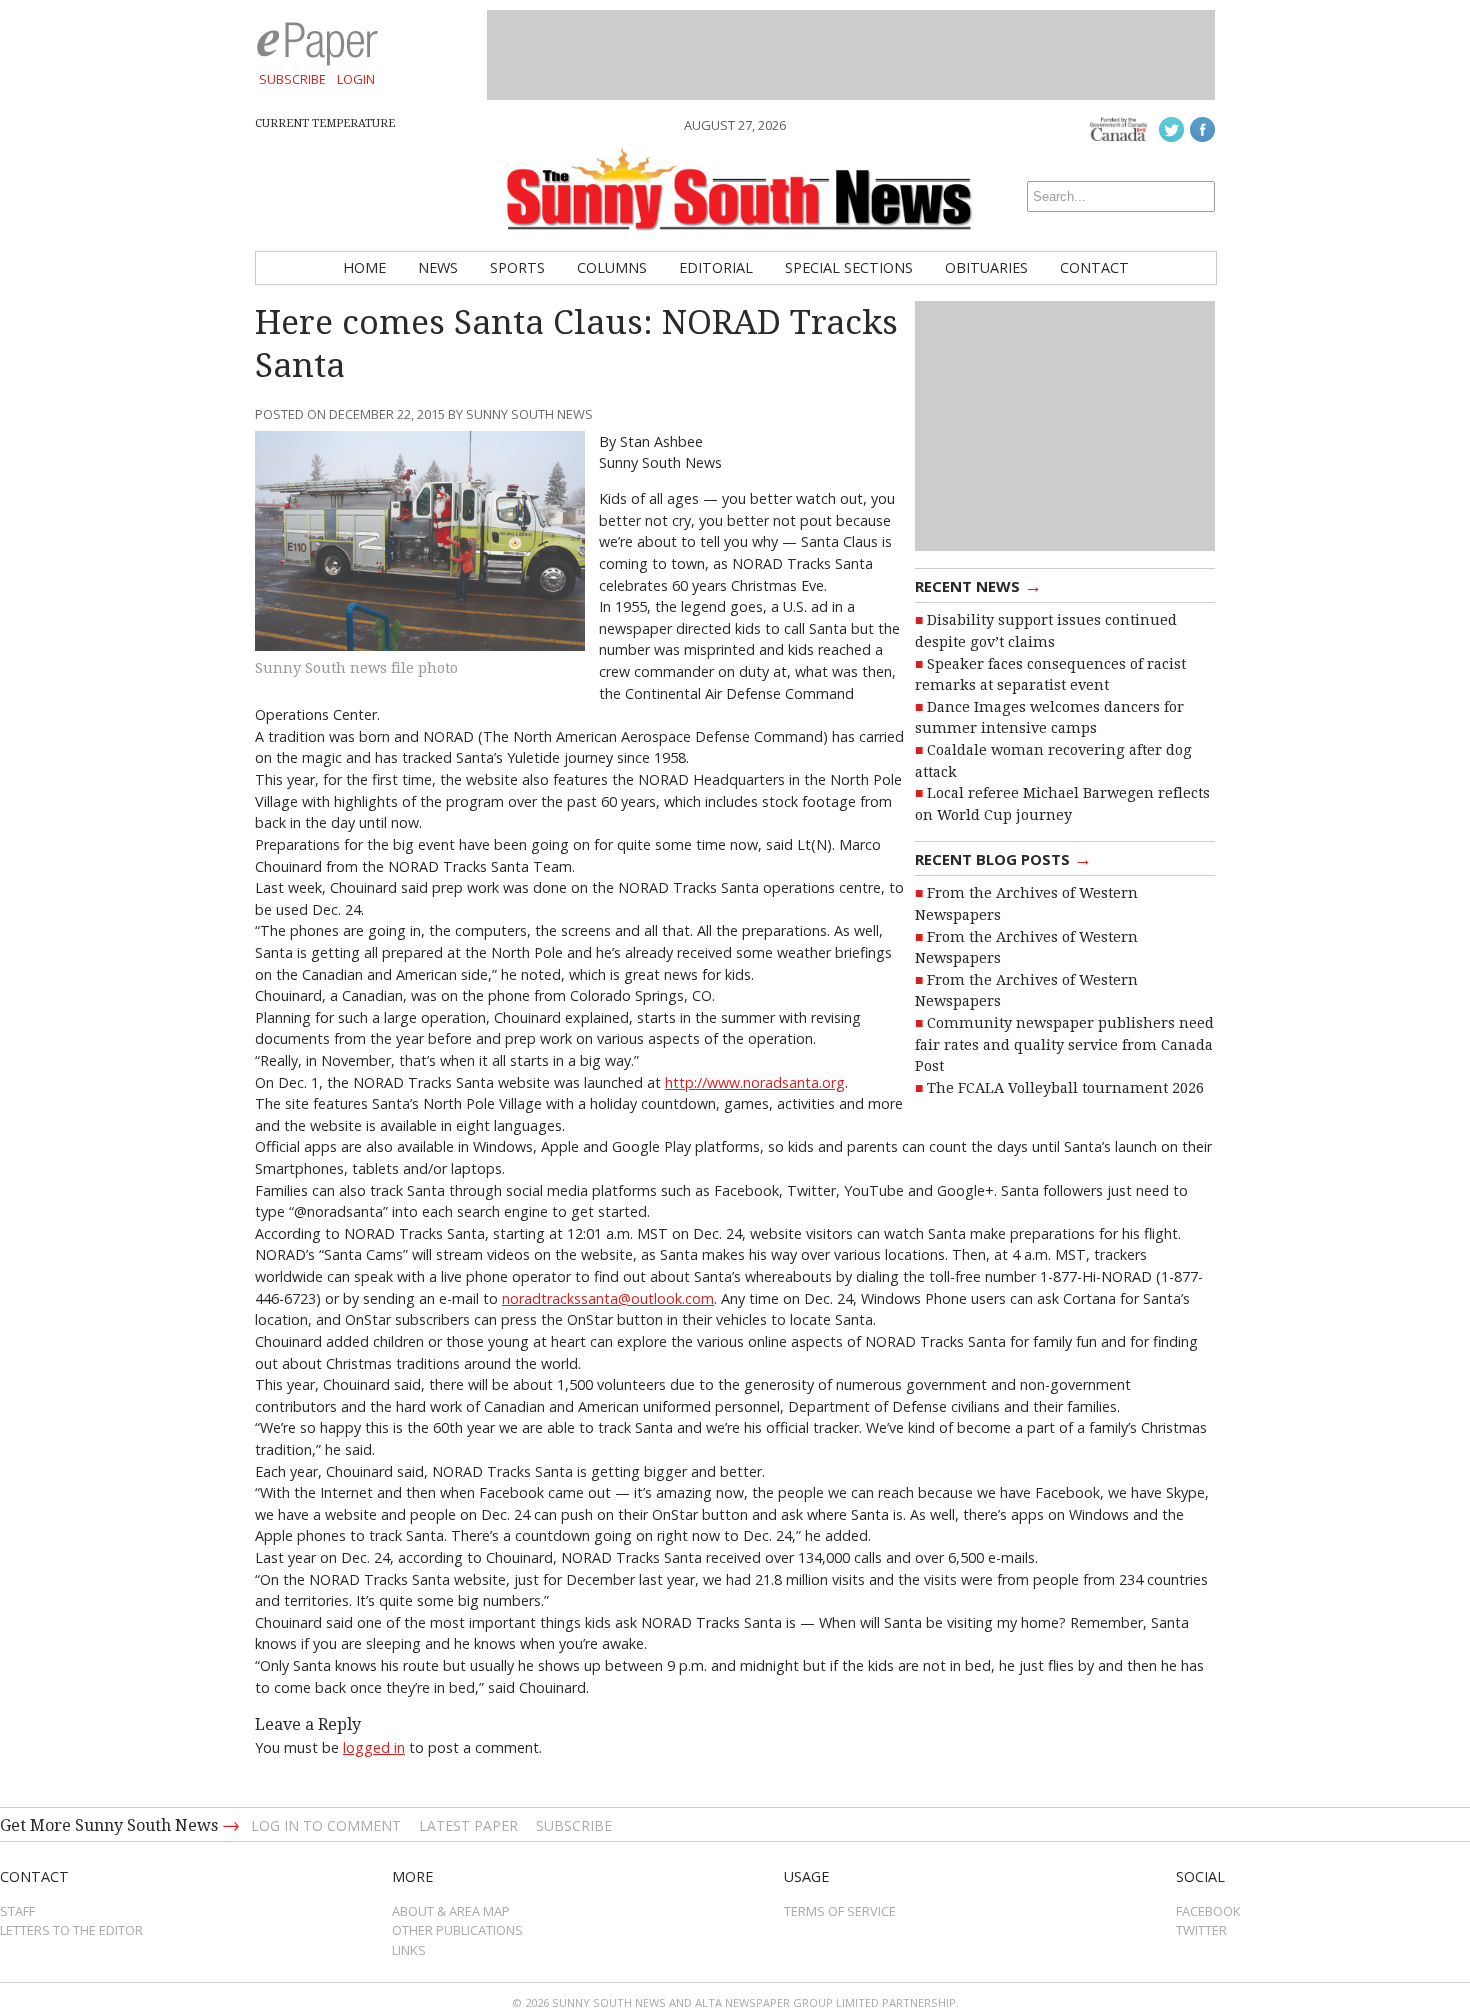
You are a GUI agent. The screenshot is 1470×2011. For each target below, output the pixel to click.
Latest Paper (468, 1825)
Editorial (716, 267)
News (438, 267)
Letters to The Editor (71, 1930)
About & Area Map (451, 1911)
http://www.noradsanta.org (755, 1082)
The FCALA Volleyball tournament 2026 (1065, 1088)
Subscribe (292, 79)
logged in (374, 1747)
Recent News (978, 585)
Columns (612, 267)
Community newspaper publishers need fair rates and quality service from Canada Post (1064, 1044)
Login (356, 79)
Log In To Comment (326, 1825)
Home (364, 267)
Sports (517, 267)
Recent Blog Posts (1003, 858)
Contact (1094, 267)
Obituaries (986, 267)
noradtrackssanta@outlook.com (608, 1298)
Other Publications (457, 1930)
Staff (17, 1911)
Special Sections (849, 267)
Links (409, 1950)
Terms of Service (840, 1911)
